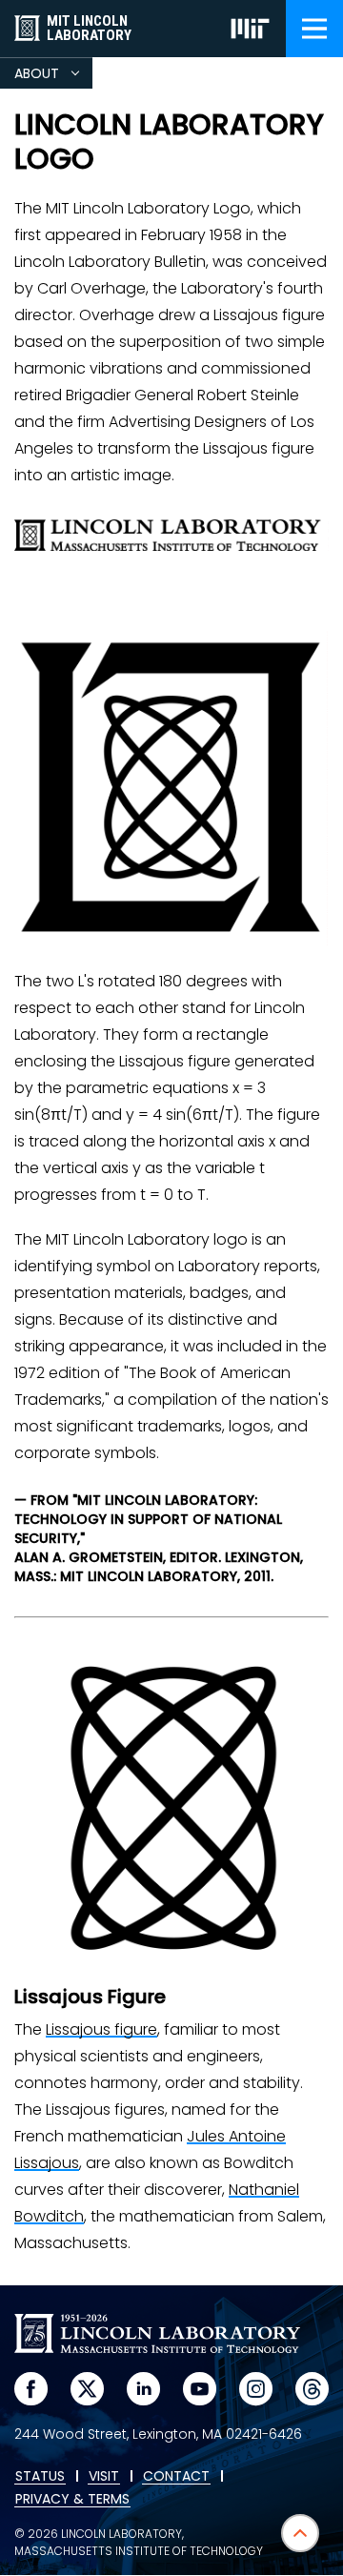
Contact (176, 2477)
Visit (104, 2477)
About (53, 76)
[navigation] (314, 29)
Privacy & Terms (72, 2500)
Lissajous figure (101, 2029)
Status (40, 2477)
